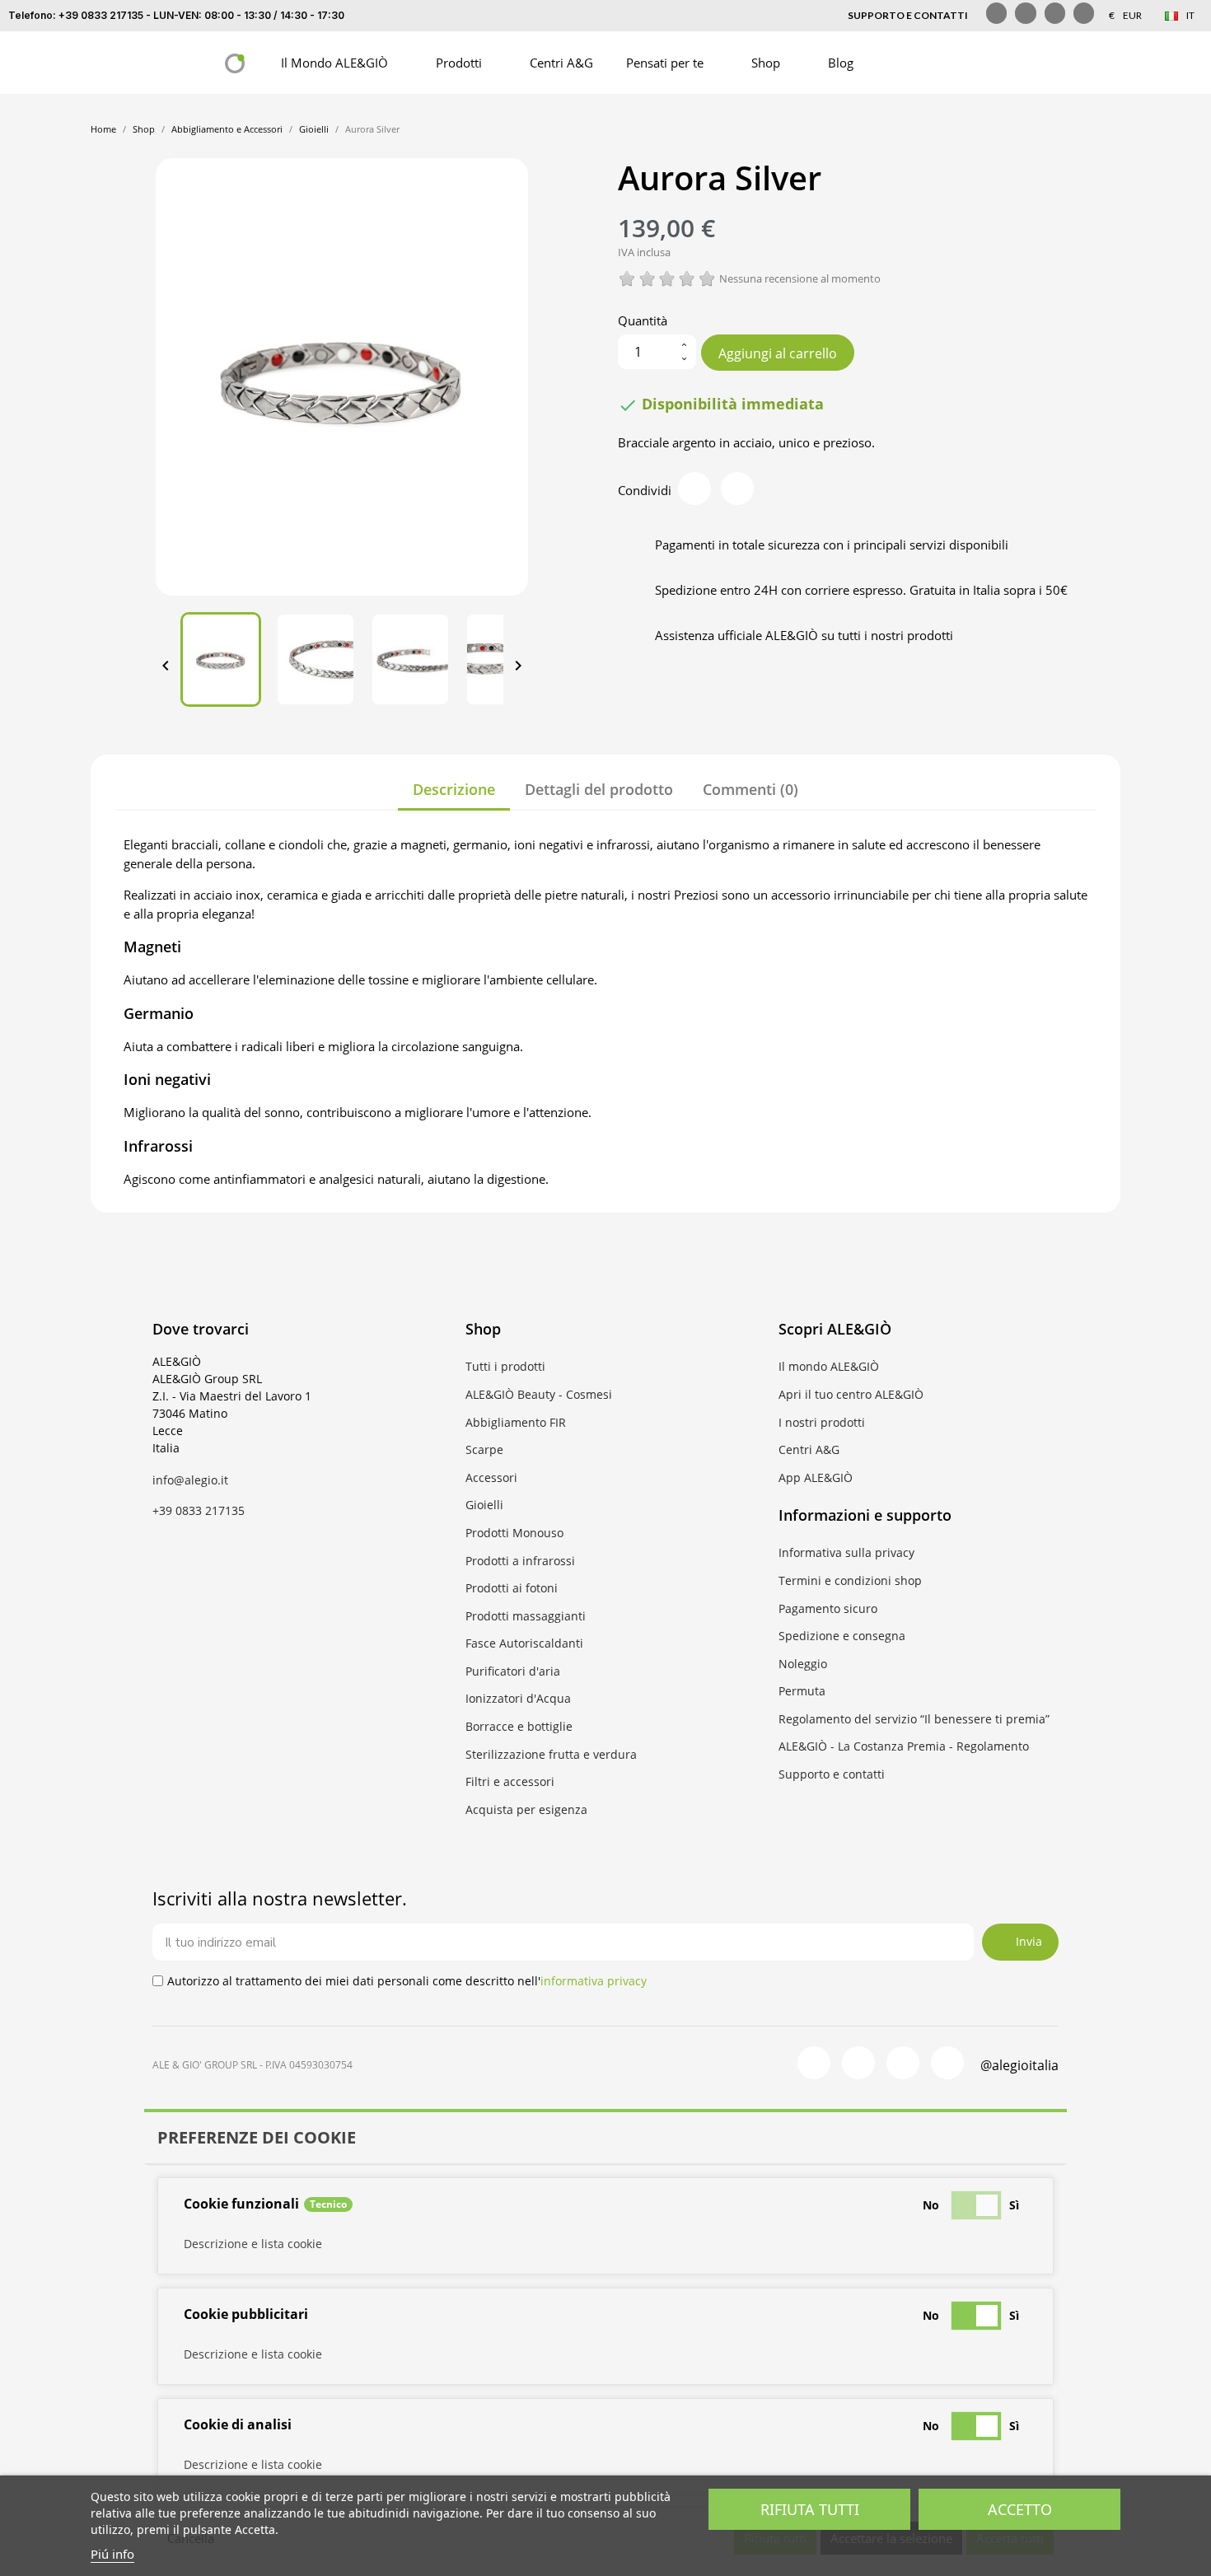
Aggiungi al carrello (778, 353)
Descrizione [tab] (454, 789)
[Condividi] (694, 489)
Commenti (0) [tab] (750, 789)
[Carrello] (983, 63)
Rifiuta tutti (810, 2509)
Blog (841, 63)
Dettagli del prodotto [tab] (599, 789)
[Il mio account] (940, 63)
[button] (900, 63)
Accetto (1020, 2509)
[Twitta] (737, 489)
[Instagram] (1025, 13)
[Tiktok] (1055, 13)
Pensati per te (665, 63)
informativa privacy (594, 1981)
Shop (766, 63)
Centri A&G (561, 63)
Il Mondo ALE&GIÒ (334, 63)
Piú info (112, 2554)
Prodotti (459, 63)
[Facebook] (814, 2063)
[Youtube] (1084, 13)
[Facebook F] (996, 13)
